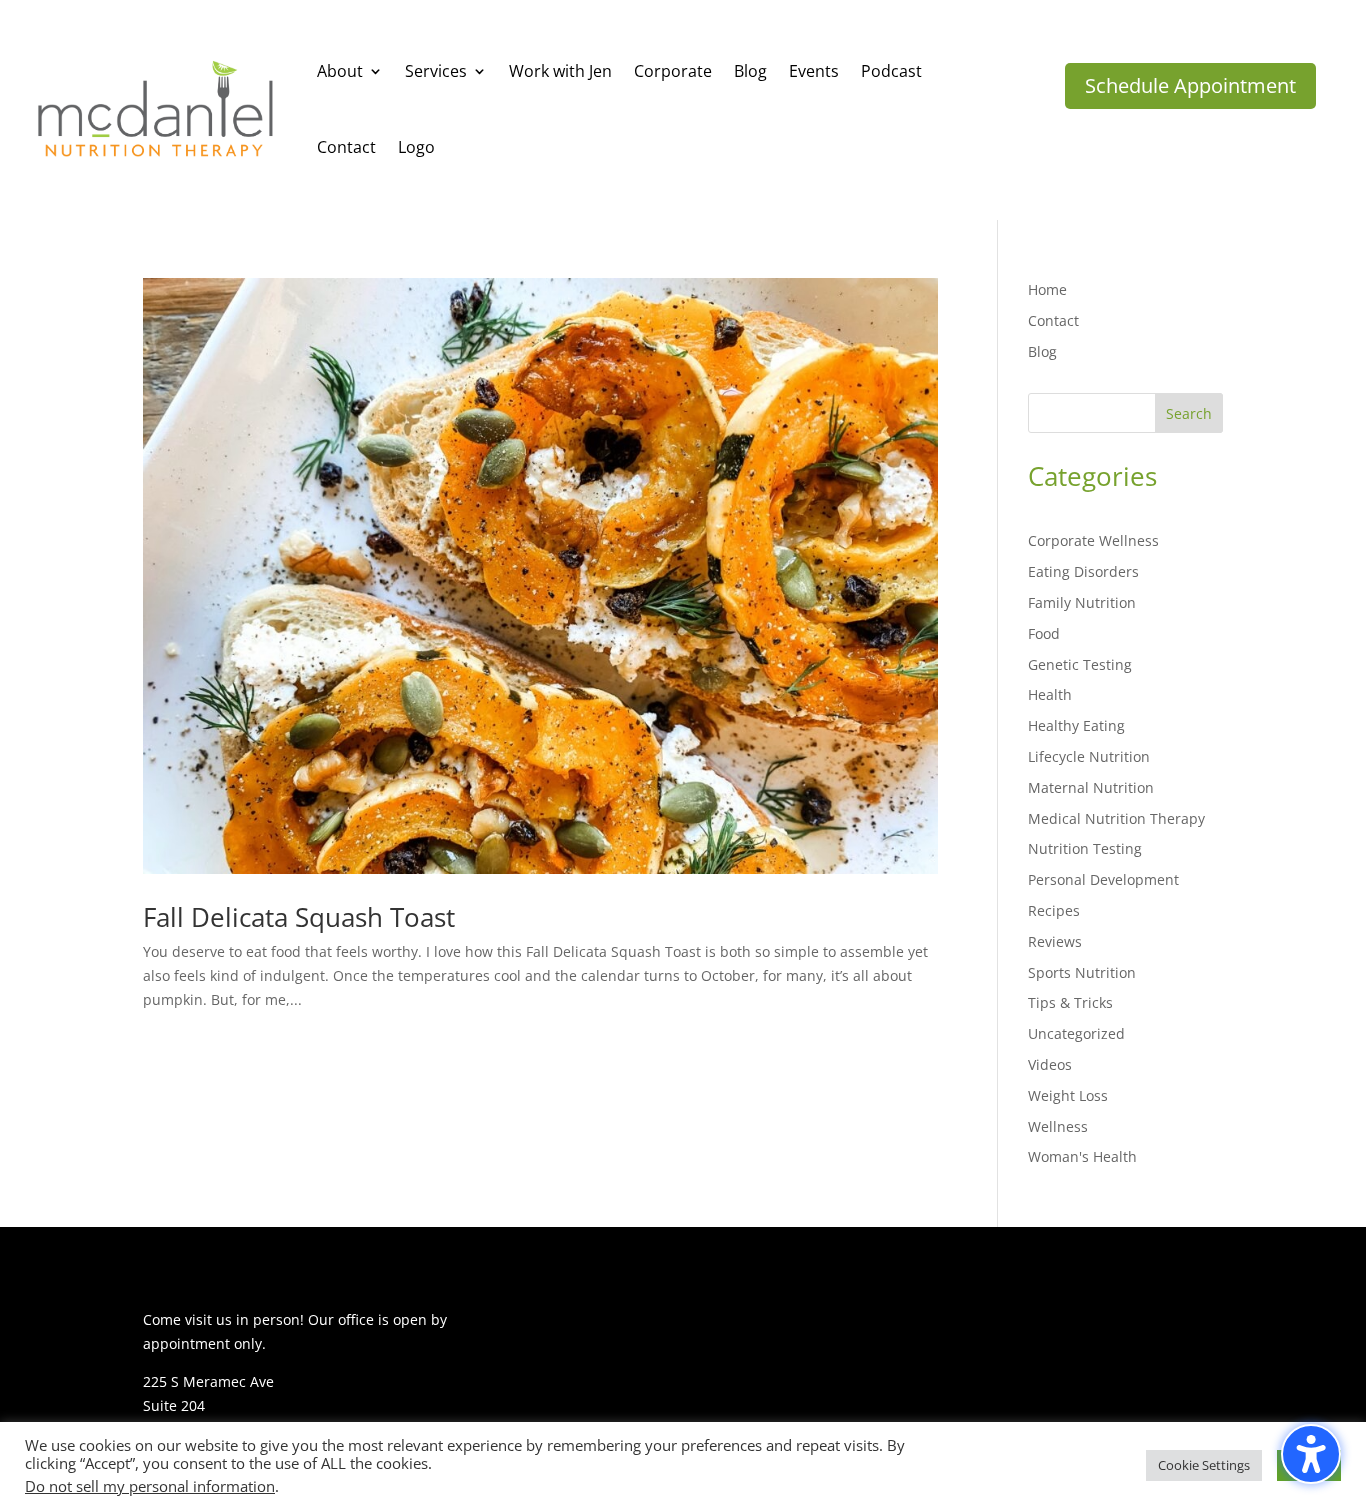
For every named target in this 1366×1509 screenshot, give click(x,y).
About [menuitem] (340, 71)
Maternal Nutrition (1091, 787)
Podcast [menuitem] (891, 71)
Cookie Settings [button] (1204, 1465)
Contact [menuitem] (346, 147)
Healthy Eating (1076, 725)
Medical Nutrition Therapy (1116, 818)
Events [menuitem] (814, 71)
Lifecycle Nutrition (1089, 756)
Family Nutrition (1082, 602)
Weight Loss (1068, 1095)
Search (1189, 413)
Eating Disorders (1083, 571)
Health (1050, 694)
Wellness (1058, 1126)
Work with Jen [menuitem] (560, 71)
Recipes (1054, 910)
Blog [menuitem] (750, 71)
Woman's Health (1082, 1156)
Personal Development (1103, 879)
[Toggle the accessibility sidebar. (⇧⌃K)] (1311, 1454)
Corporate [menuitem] (673, 71)
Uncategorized (1076, 1033)
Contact (1053, 320)
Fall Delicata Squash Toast (299, 917)
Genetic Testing (1080, 664)
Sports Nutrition (1082, 972)
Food (1044, 633)
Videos (1050, 1064)
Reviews (1055, 941)
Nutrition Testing (1085, 848)
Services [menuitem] (436, 71)
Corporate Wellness (1093, 540)
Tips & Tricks (1070, 1002)
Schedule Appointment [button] (1190, 85)
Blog (1042, 351)
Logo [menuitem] (416, 147)
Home (1047, 289)
